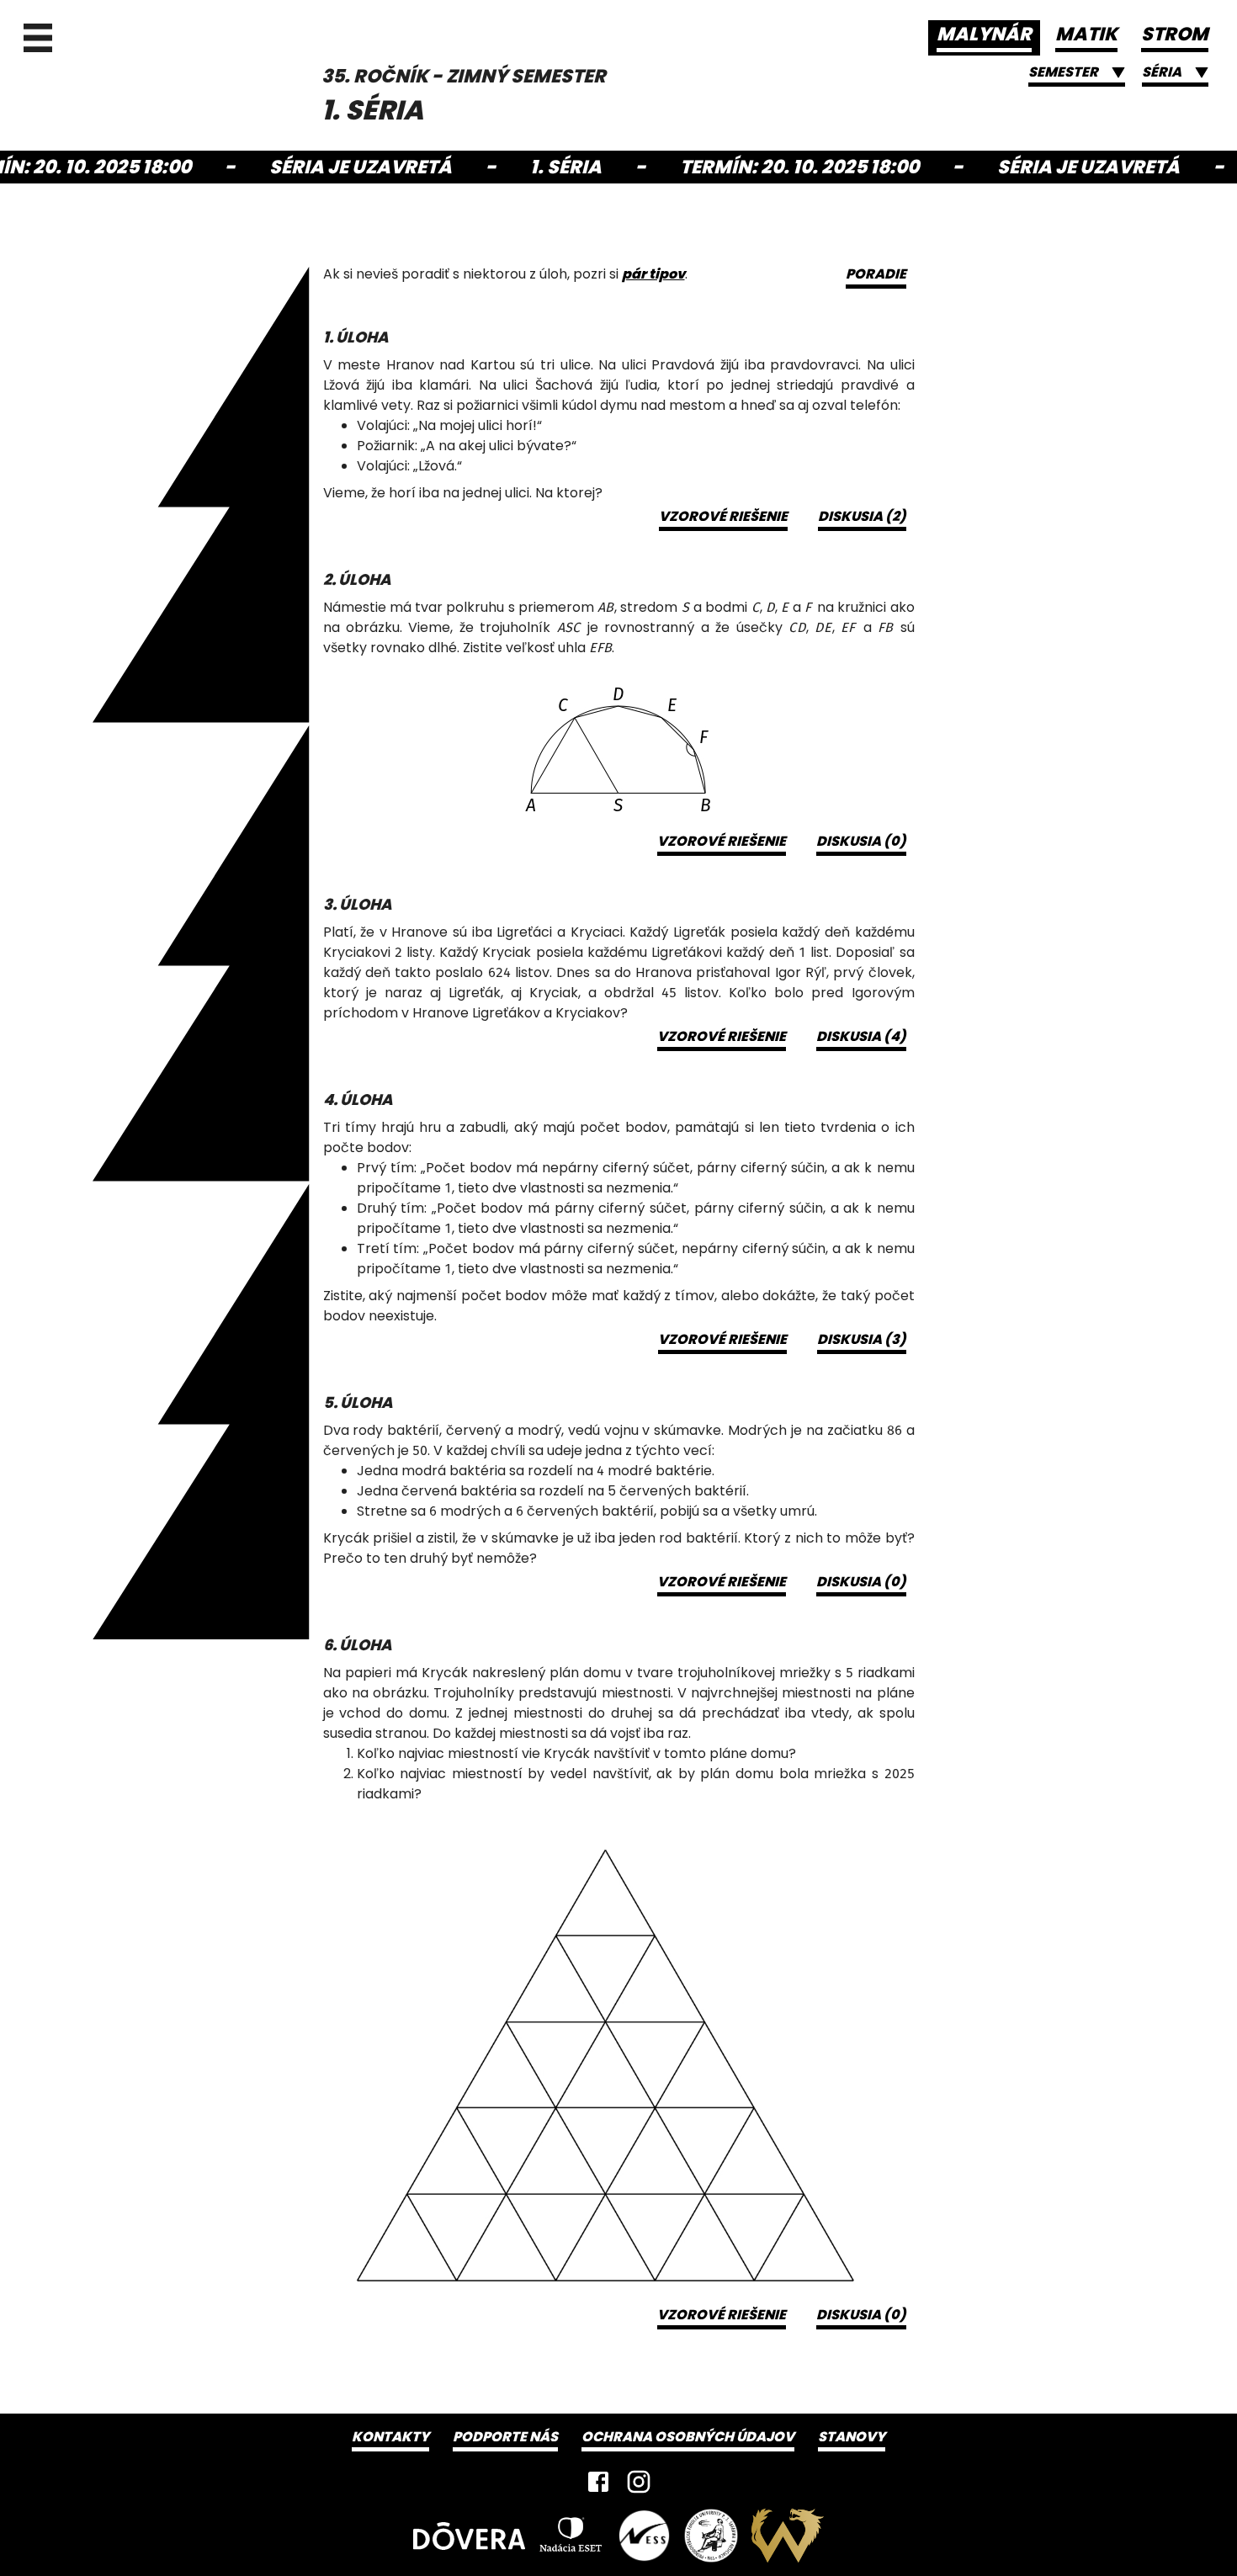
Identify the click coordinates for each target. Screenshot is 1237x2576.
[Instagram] (639, 2482)
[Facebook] (598, 2482)
